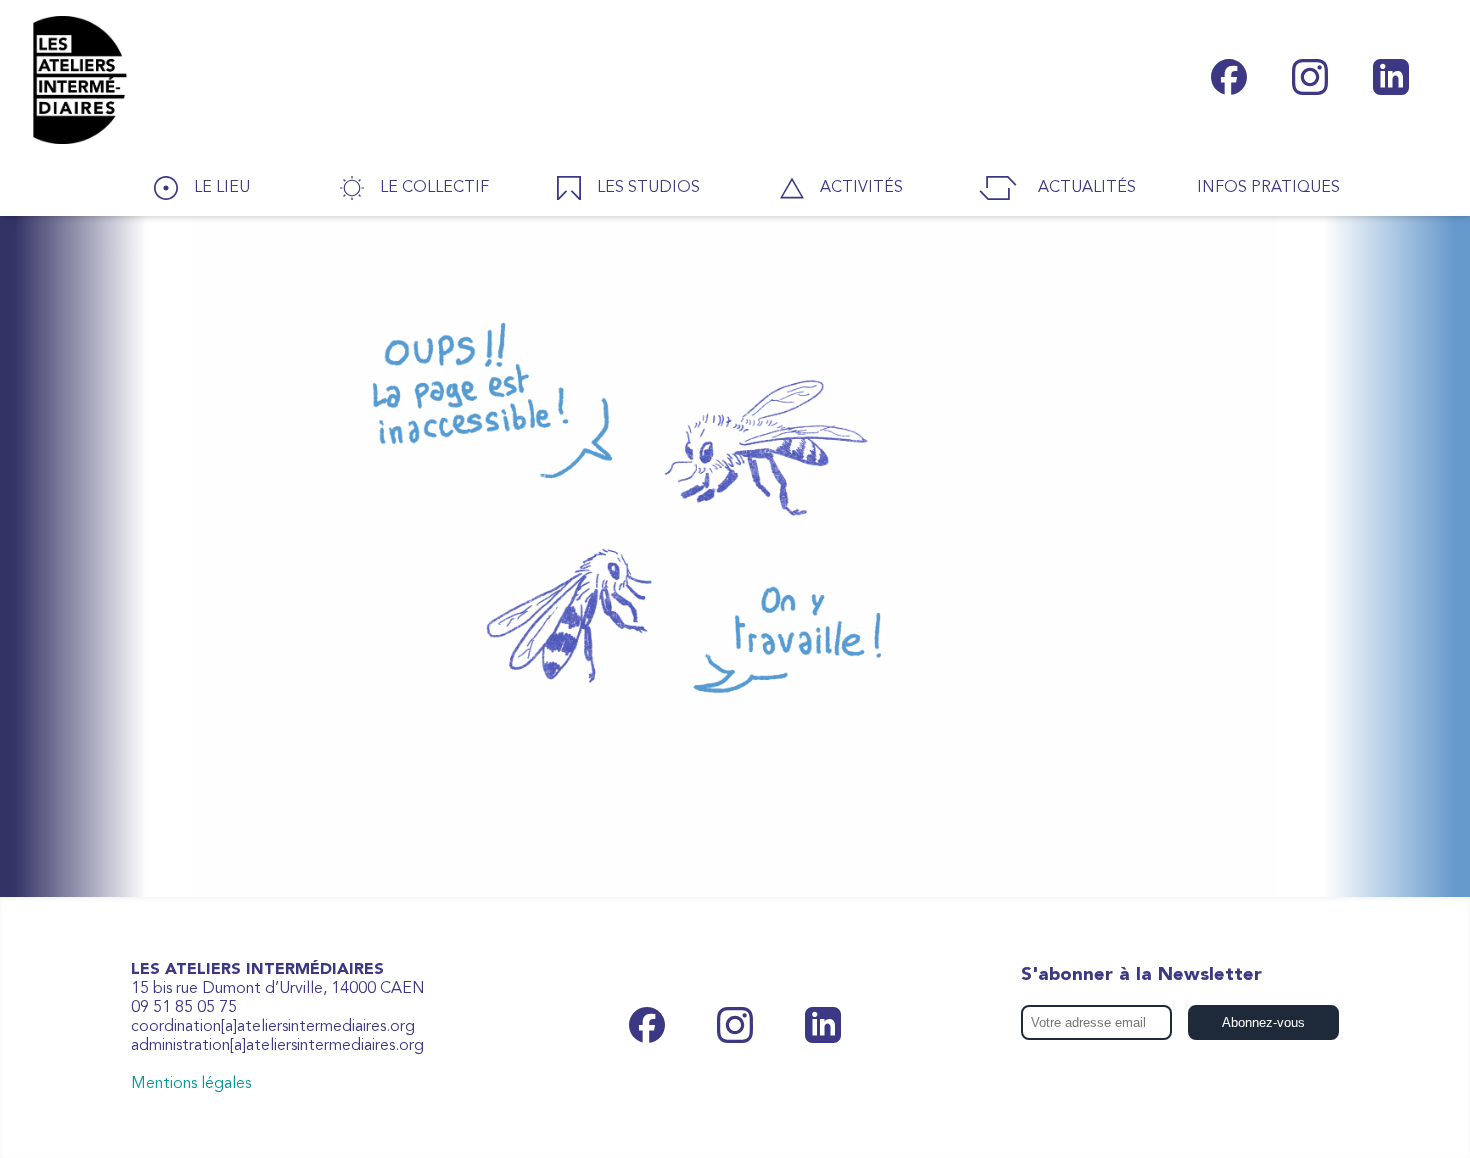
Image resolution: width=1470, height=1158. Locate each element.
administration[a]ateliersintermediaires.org (277, 1046)
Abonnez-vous (1263, 1022)
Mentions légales (191, 1084)
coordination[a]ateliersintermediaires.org (273, 1027)
